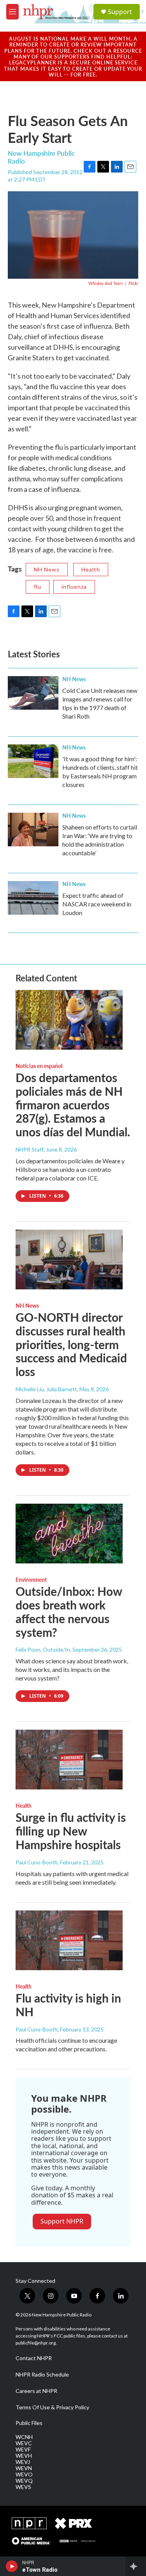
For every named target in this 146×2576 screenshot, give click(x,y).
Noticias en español (39, 1066)
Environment (31, 1579)
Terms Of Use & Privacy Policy (52, 2407)
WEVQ (24, 2481)
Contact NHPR (34, 2358)
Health (91, 569)
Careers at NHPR (36, 2391)
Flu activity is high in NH (68, 2005)
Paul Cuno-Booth (37, 1862)
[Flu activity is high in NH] (69, 1940)
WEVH (24, 2456)
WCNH (24, 2437)
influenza (74, 587)
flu (38, 587)
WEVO (24, 2475)
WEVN (24, 2468)
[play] (12, 2566)
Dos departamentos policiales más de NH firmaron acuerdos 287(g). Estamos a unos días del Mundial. (73, 1105)
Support (120, 12)
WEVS (23, 2487)
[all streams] (136, 2566)
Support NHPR (62, 2221)
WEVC (24, 2443)
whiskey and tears (106, 283)
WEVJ (23, 2462)
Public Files (29, 2423)
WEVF (23, 2450)
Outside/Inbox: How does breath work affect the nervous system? (69, 1611)
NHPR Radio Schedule (42, 2375)
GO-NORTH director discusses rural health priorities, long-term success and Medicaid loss (71, 1344)
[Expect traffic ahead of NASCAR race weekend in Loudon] (33, 898)
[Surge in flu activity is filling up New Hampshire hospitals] (69, 1760)
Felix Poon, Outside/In (43, 1649)
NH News (47, 569)
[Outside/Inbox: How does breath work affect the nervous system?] (69, 1534)
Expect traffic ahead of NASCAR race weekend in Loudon (97, 904)
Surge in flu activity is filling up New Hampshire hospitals (71, 1831)
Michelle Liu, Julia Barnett (46, 1389)
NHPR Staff (30, 1149)
